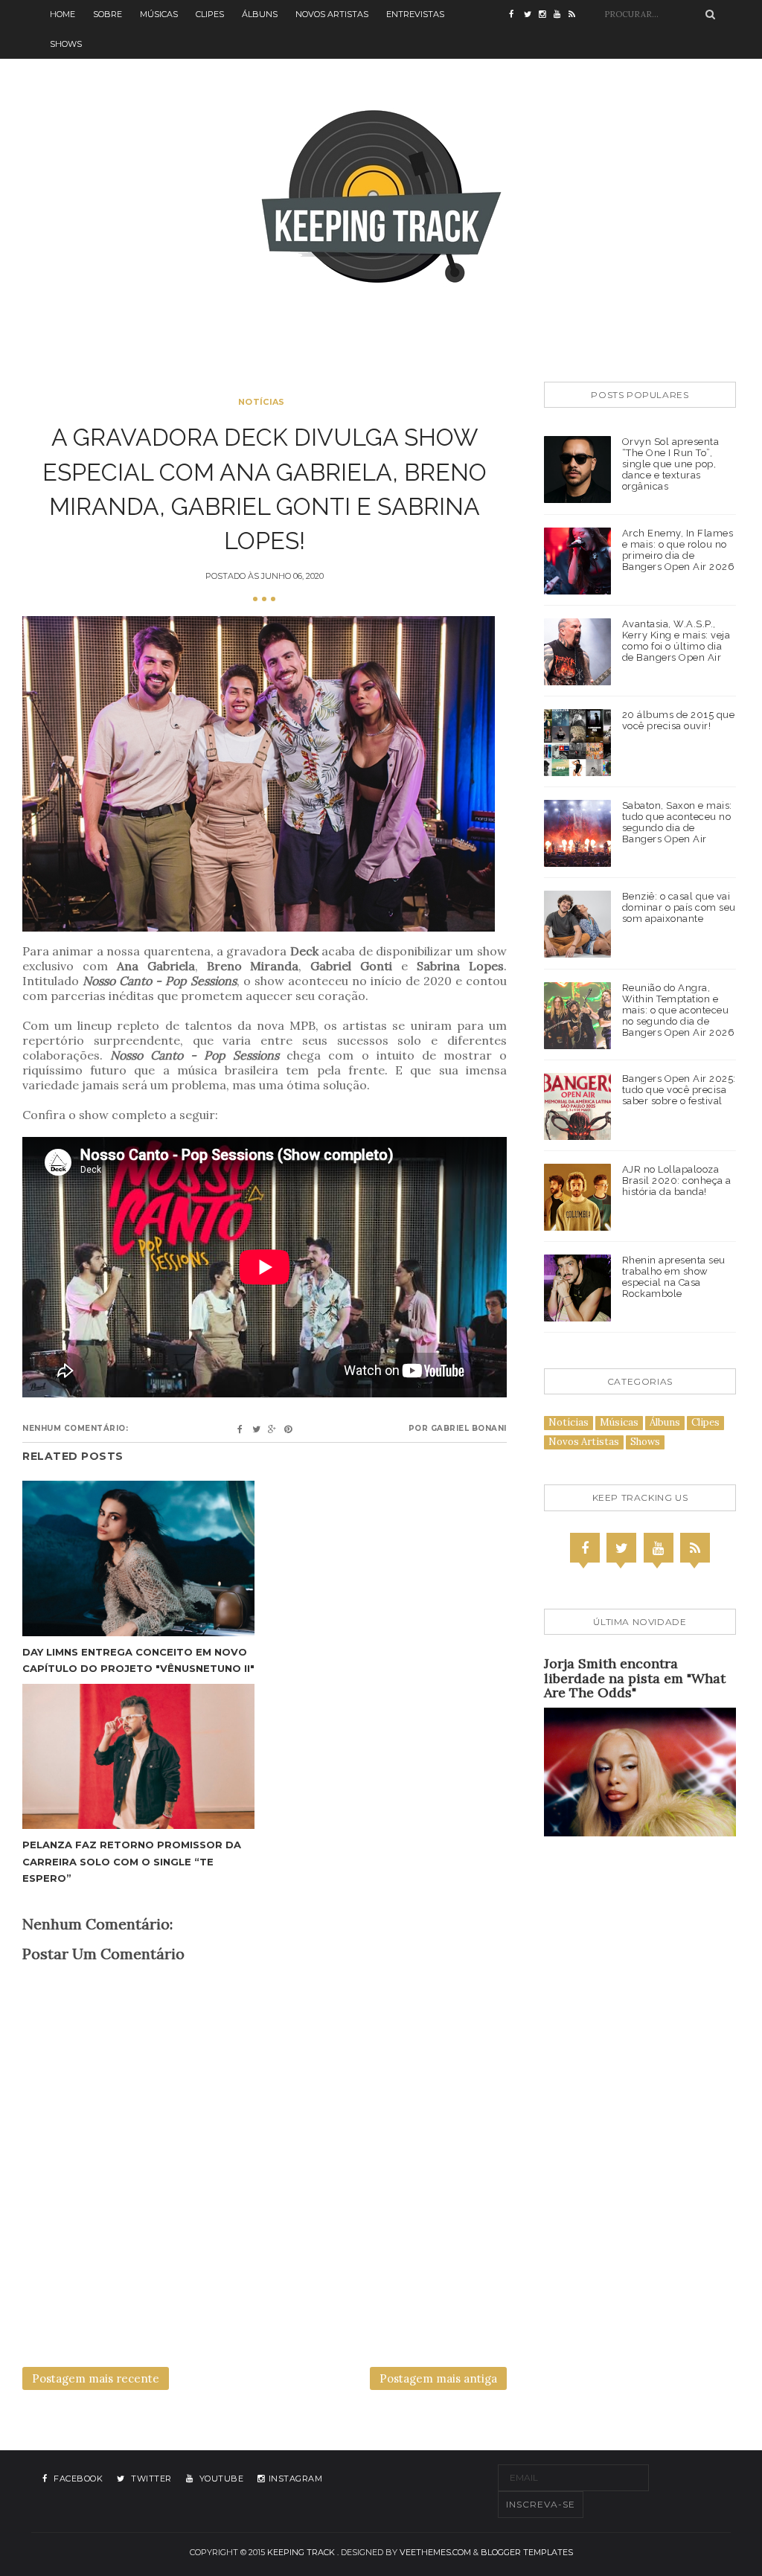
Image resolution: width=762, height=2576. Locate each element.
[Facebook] (585, 1548)
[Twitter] (621, 1548)
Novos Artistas (332, 14)
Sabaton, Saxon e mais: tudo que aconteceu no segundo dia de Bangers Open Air (677, 822)
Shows (66, 44)
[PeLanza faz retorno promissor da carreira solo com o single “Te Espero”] (138, 1756)
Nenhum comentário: (75, 1428)
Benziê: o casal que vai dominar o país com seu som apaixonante (679, 907)
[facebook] (516, 15)
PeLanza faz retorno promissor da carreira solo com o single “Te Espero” (132, 1861)
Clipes (210, 14)
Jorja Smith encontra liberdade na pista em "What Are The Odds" (635, 1678)
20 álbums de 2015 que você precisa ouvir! (679, 720)
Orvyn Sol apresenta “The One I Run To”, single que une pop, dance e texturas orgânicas (671, 464)
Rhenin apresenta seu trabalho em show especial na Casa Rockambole (674, 1277)
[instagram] (546, 15)
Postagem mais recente (96, 2378)
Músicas (159, 14)
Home (63, 14)
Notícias (261, 402)
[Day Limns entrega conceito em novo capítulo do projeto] (138, 1558)
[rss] (576, 15)
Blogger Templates (527, 2552)
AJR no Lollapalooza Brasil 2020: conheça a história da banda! (677, 1180)
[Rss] (695, 1548)
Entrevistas (415, 14)
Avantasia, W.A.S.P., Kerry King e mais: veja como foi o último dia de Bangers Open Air (676, 641)
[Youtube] (659, 1548)
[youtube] (561, 15)
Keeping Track (301, 2552)
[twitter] (531, 15)
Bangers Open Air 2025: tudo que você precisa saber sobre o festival (679, 1090)
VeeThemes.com (435, 2552)
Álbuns (260, 14)
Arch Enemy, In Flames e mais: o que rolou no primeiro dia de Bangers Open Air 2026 (679, 550)
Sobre (108, 14)
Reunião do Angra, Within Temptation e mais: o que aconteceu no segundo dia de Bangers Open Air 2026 (679, 1010)
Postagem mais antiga (438, 2378)
